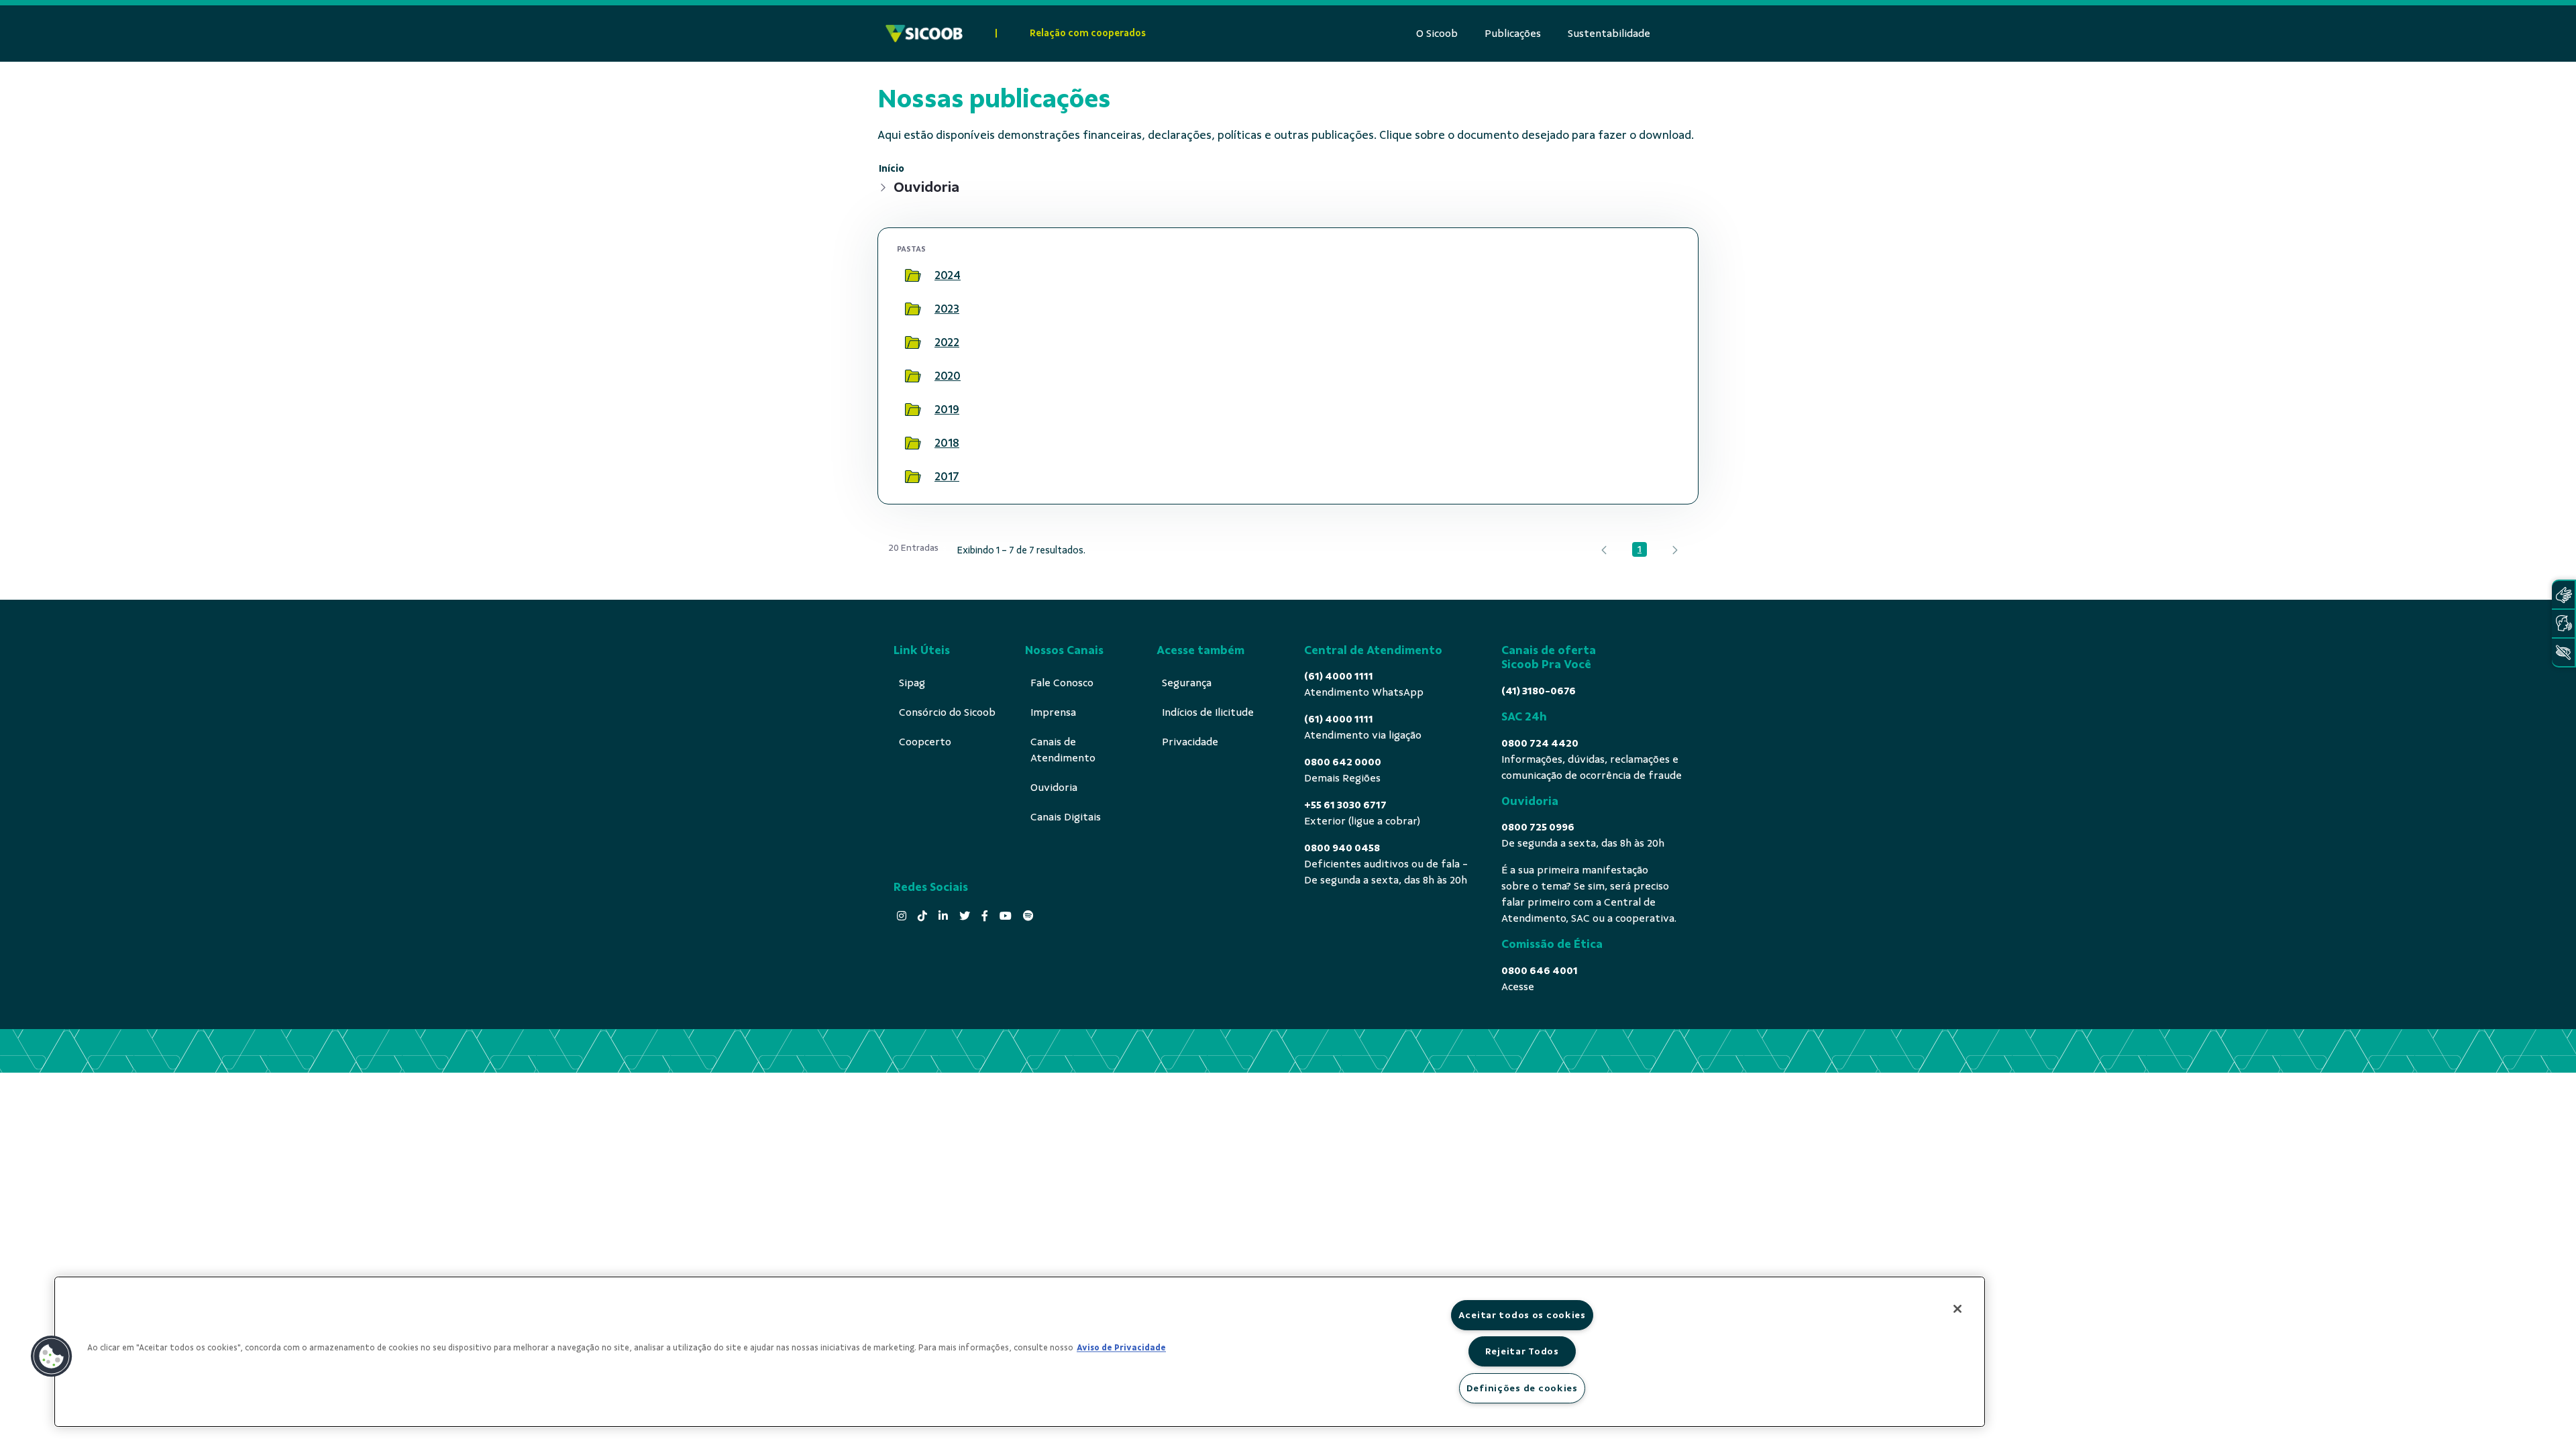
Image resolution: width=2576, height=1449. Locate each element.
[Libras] (2563, 595)
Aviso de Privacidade (1121, 1348)
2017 (947, 476)
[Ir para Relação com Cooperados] (924, 34)
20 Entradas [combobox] (913, 548)
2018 (947, 443)
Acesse (1518, 987)
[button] (52, 1356)
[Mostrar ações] (1662, 276)
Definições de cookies (1522, 1388)
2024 (948, 275)
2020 (948, 376)
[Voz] (2563, 624)
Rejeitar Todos (1522, 1351)
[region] (1020, 1352)
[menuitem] (1437, 34)
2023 (947, 309)
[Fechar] (1957, 1309)
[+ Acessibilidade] (2563, 652)
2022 (947, 342)
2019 (947, 409)
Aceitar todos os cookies (1522, 1315)
